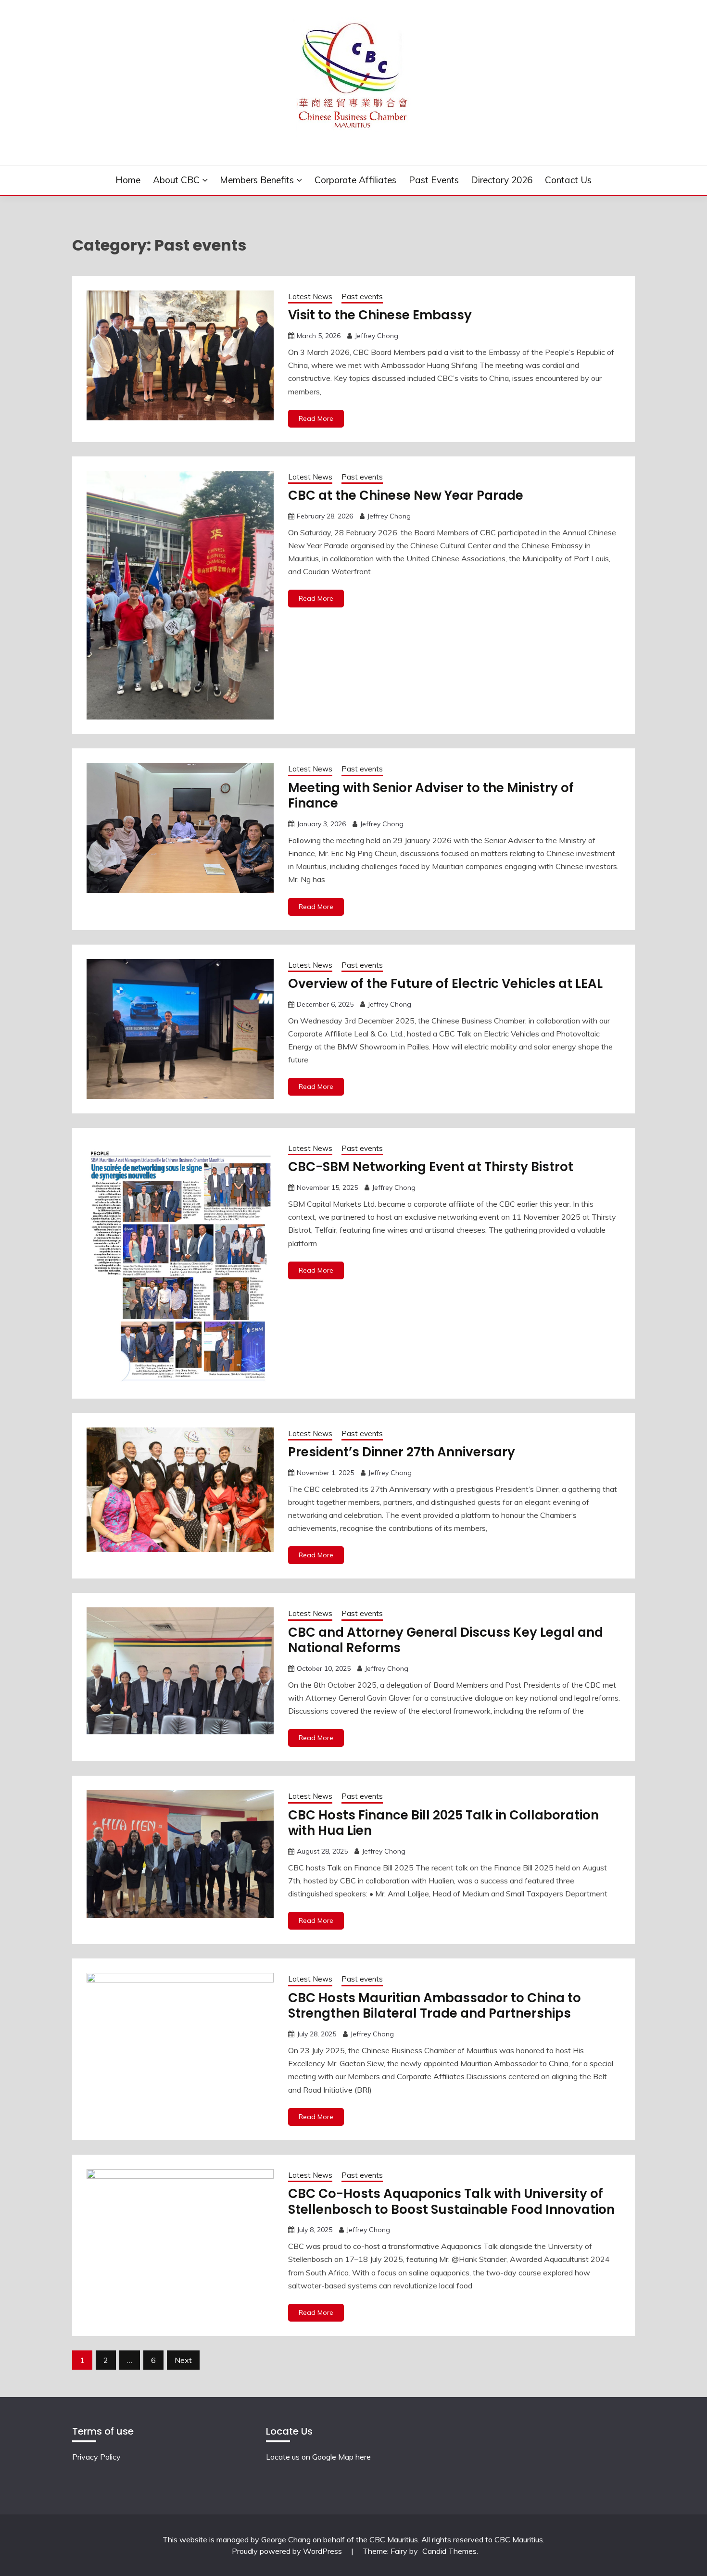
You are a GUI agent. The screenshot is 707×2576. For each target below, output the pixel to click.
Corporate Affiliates (355, 180)
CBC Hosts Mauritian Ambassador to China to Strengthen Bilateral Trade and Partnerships (435, 2006)
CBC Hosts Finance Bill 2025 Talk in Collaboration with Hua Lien (443, 1823)
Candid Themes (449, 2551)
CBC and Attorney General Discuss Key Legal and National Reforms (446, 1640)
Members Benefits (257, 180)
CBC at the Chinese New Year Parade (406, 495)
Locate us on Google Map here (318, 2457)
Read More (316, 418)
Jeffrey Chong (376, 336)
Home (128, 180)
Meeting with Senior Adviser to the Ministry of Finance (431, 796)
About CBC (176, 180)
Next (183, 2360)
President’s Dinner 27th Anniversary (403, 1452)
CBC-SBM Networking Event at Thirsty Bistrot (431, 1167)
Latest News (310, 297)
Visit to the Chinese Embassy (380, 315)
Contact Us (568, 180)
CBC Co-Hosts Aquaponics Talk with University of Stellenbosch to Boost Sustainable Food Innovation (451, 2202)
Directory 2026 (502, 180)
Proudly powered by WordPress (288, 2551)
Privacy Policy (96, 2457)
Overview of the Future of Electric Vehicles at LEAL (445, 984)
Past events (434, 180)
